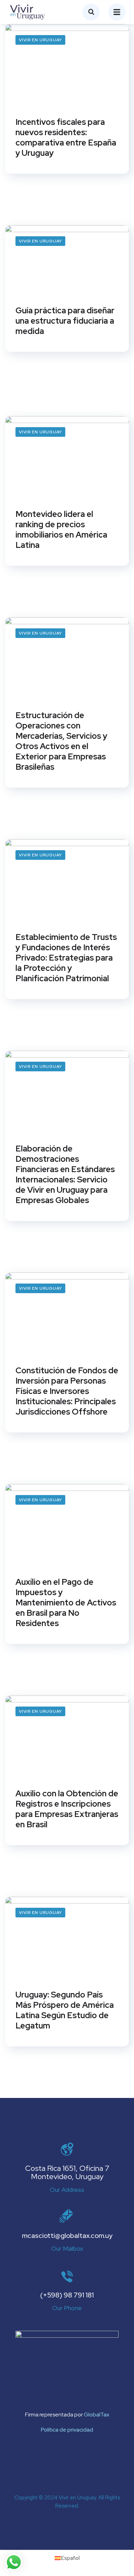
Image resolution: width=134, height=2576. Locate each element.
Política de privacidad (67, 2430)
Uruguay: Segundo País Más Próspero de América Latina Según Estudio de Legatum (65, 2010)
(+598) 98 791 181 (67, 2295)
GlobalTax (97, 2415)
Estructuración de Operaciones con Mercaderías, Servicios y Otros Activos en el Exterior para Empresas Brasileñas (61, 741)
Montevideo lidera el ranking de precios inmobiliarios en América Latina (61, 530)
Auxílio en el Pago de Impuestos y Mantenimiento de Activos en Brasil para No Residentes (66, 1603)
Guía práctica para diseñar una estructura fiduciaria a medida (65, 321)
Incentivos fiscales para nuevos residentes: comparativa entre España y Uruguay (66, 138)
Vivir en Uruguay (40, 40)
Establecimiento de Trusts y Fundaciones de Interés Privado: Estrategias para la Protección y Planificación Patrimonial (66, 958)
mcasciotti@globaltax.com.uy (67, 2236)
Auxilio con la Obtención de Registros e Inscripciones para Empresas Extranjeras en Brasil (67, 1809)
